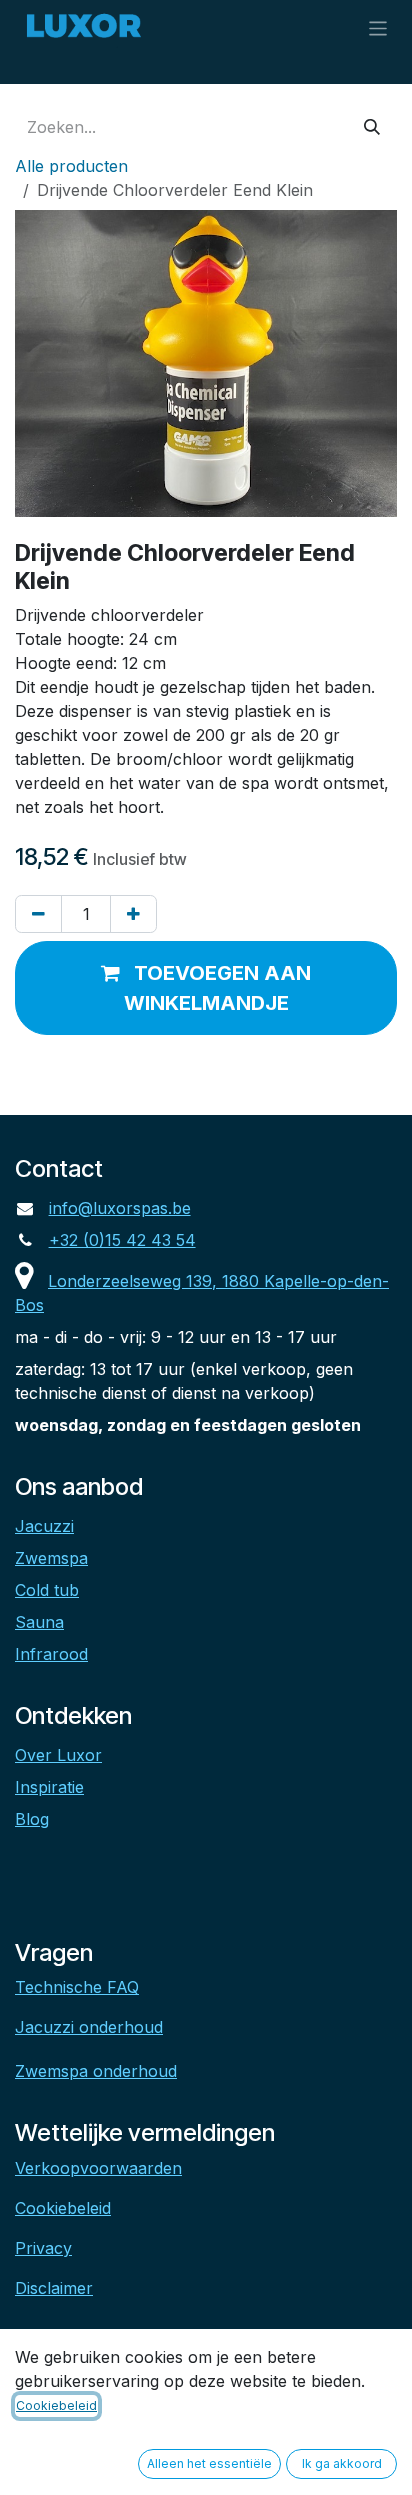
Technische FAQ (77, 1987)
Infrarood (51, 1654)
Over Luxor (58, 1755)
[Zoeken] (372, 127)
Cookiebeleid (63, 2208)
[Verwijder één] (38, 914)
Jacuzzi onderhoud (89, 2027)
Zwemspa (51, 1558)
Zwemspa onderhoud (96, 2071)
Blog (32, 1819)
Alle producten (71, 166)
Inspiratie (49, 1787)
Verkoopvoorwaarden (98, 2168)
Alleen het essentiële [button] (209, 2463)
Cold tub (47, 1590)
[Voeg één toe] (133, 914)
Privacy (43, 2248)
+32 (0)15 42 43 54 (122, 1240)
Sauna (39, 1622)
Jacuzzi (44, 1526)
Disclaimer (54, 2288)
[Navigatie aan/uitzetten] (378, 27)
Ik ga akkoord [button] (342, 2463)
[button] (206, 988)
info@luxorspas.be (120, 1208)
